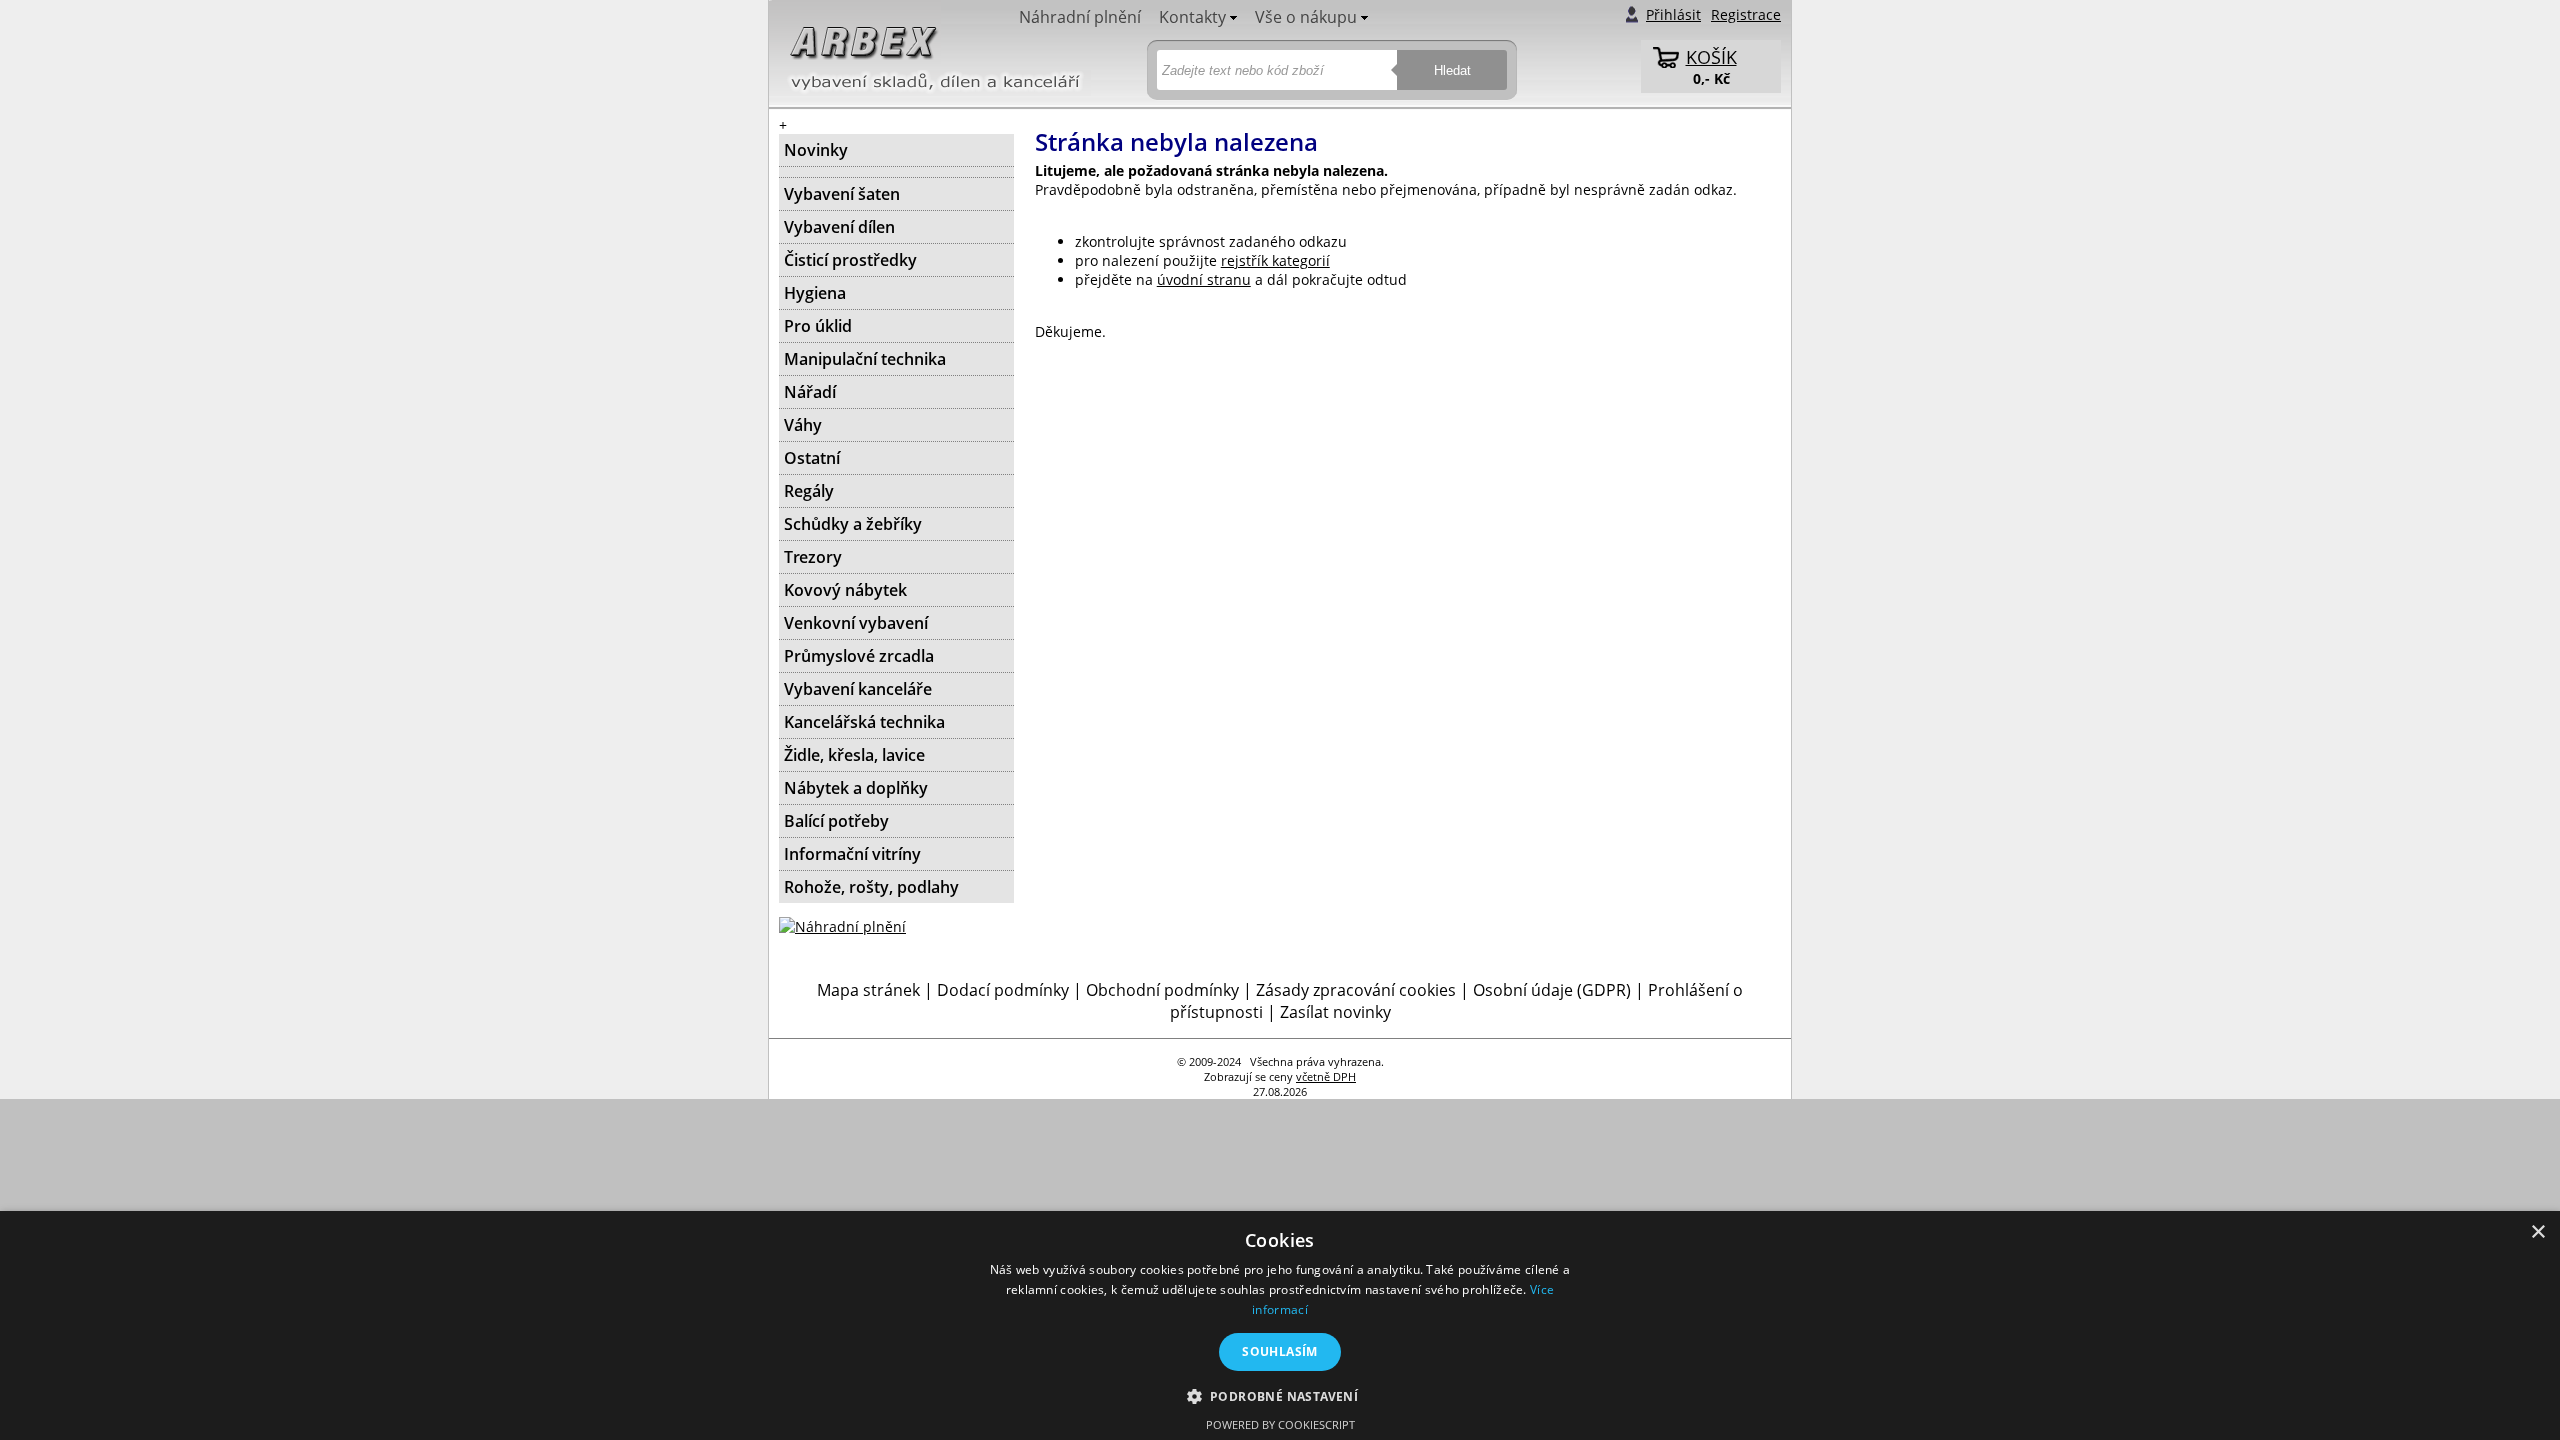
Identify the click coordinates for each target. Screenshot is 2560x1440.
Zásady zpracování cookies (1356, 990)
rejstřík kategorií (1275, 260)
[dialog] (1280, 1325)
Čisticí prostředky (850, 260)
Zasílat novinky (1335, 1012)
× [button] (2537, 1232)
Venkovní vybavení (856, 623)
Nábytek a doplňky (856, 788)
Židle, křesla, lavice (854, 755)
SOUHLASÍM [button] (1280, 1351)
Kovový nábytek (845, 590)
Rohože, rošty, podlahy (871, 887)
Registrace (1746, 14)
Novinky (816, 150)
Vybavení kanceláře (858, 689)
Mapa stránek (868, 990)
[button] (1280, 1395)
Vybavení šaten (842, 194)
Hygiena (815, 293)
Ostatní (812, 458)
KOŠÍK (1711, 57)
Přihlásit (1673, 14)
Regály (809, 491)
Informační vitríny (852, 854)
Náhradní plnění (1080, 17)
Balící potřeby (836, 821)
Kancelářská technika (864, 722)
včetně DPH (1326, 1076)
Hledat (1452, 70)
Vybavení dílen (839, 227)
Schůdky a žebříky (853, 524)
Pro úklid (818, 326)
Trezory (813, 557)
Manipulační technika (865, 359)
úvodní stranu (1204, 279)
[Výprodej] (896, 172)
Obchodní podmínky (1162, 990)
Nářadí (810, 392)
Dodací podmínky (1003, 990)
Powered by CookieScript (1280, 1424)
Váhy (803, 425)
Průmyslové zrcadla (859, 656)
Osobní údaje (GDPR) (1552, 990)
